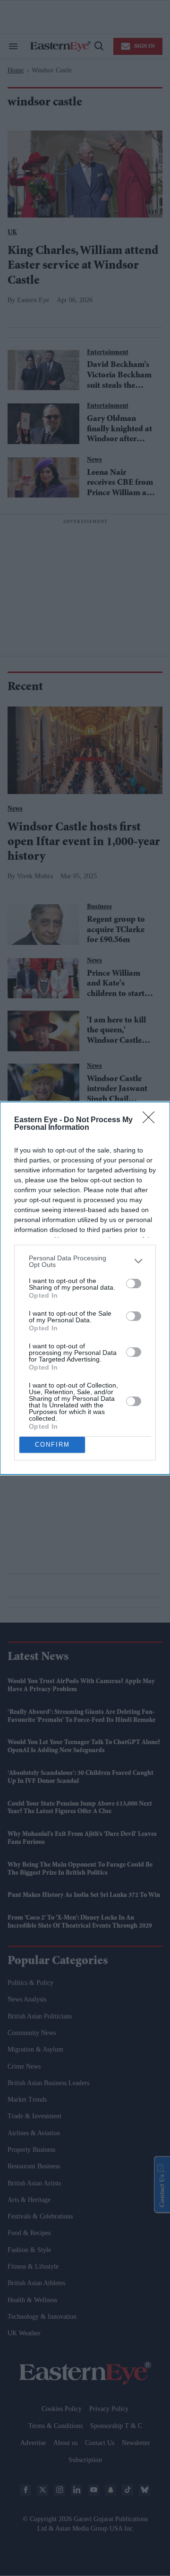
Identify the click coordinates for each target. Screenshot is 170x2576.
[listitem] (85, 1261)
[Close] (152, 1120)
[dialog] (85, 1288)
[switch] (134, 1284)
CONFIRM (52, 1445)
